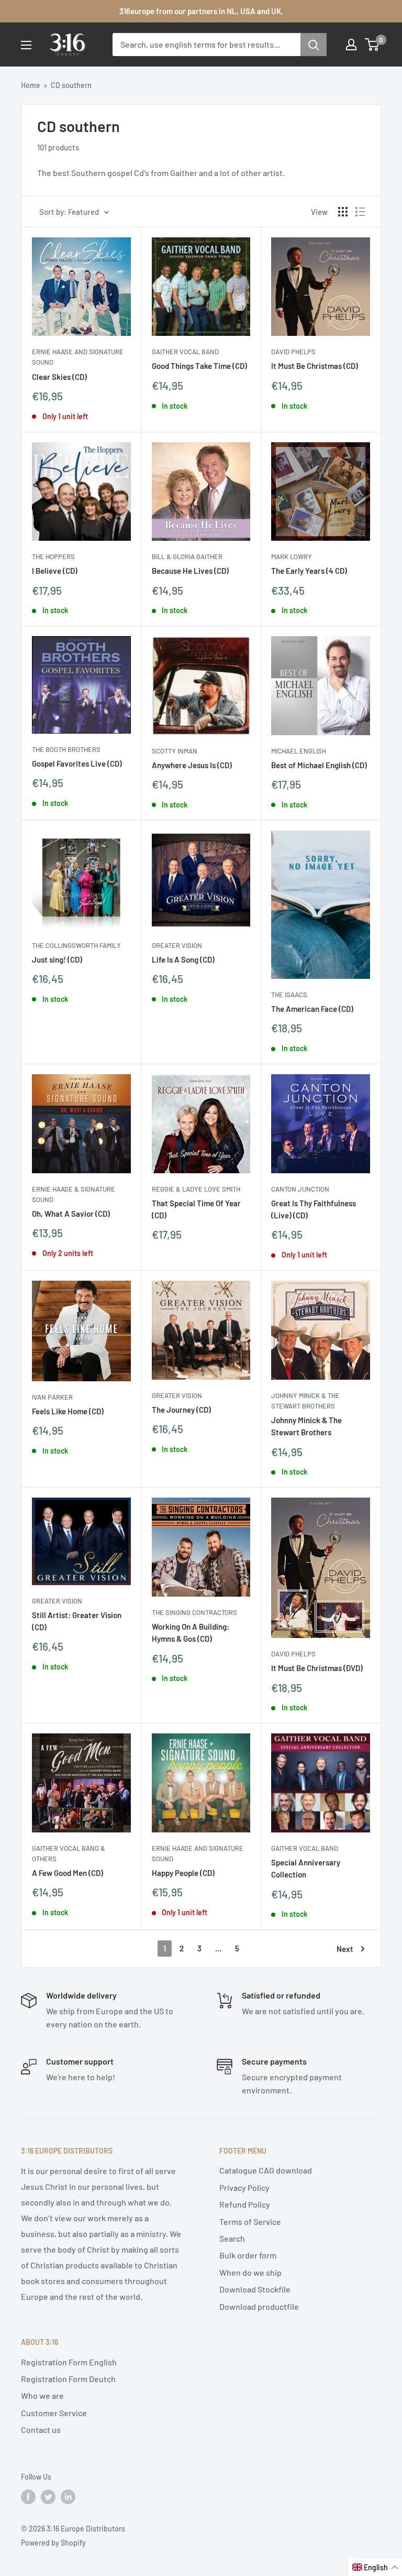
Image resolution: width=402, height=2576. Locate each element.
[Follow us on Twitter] (48, 2497)
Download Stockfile (255, 2289)
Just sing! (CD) (57, 959)
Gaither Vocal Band (185, 352)
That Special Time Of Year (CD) (196, 1209)
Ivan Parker (52, 1397)
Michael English (299, 751)
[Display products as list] (360, 212)
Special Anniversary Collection (306, 1868)
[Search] (314, 45)
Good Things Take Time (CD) (199, 366)
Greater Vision (177, 945)
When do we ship (250, 2272)
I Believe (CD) (55, 571)
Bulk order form (248, 2255)
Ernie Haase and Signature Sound (78, 357)
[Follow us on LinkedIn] (68, 2497)
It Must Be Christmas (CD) (315, 366)
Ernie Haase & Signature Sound (74, 1194)
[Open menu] (26, 45)
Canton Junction (300, 1189)
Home (31, 85)
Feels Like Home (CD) (68, 1411)
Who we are (42, 2395)
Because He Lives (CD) (190, 571)
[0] (372, 45)
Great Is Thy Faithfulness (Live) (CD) (314, 1209)
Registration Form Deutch (68, 2379)
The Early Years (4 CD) (309, 571)
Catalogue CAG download (266, 2170)
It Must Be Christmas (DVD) (317, 1668)
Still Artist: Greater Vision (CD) (77, 1621)
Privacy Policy (244, 2187)
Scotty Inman (175, 751)
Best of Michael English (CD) (319, 765)
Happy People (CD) (183, 1873)
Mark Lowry (292, 556)
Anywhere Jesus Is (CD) (192, 765)
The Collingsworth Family (76, 945)
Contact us (41, 2430)
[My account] (351, 45)
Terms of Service (250, 2222)
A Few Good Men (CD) (68, 1873)
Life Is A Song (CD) (183, 959)
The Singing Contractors (194, 1612)
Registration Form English (69, 2362)
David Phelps (293, 352)
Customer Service (54, 2413)
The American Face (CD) (312, 1009)
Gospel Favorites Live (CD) (77, 763)
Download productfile (259, 2306)
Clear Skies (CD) (59, 377)
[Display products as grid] (343, 212)
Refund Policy (245, 2204)
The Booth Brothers (66, 749)
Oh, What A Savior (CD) (71, 1214)
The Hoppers (53, 556)
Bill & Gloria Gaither (187, 556)
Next (345, 1949)
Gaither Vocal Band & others (69, 1853)
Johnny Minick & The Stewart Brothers (305, 1401)
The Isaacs (289, 995)
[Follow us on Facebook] (28, 2497)
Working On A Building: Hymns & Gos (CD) (191, 1633)
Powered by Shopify (53, 2543)
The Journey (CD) (181, 1410)
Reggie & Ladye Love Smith (196, 1189)
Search (232, 2238)
